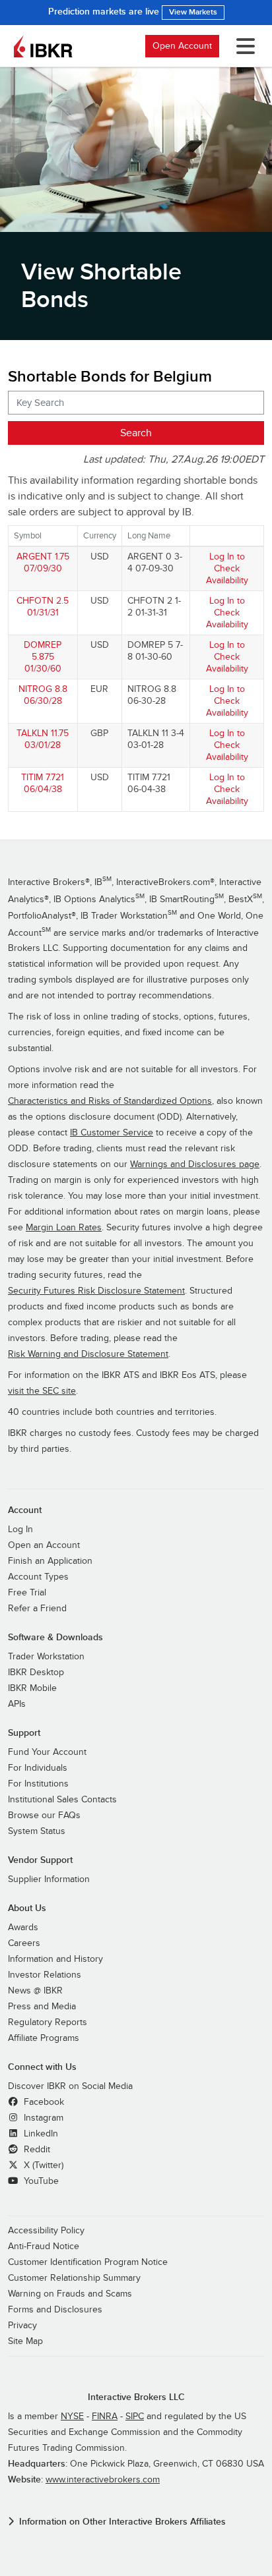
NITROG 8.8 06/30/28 (43, 695)
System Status (37, 1831)
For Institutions (38, 1784)
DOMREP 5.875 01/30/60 (43, 657)
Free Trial (27, 1593)
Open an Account (44, 1545)
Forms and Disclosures (55, 2310)
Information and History (55, 1959)
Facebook (43, 2102)
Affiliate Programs (44, 2038)
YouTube (40, 2181)
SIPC (135, 2417)
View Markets (193, 12)
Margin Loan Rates (64, 1228)
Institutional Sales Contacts (62, 1800)
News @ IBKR (35, 1991)
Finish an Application (50, 1561)
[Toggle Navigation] (243, 46)
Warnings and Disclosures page (195, 1164)
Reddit (36, 2150)
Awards (23, 1928)
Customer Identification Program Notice (88, 2262)
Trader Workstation (46, 1657)
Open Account (182, 46)
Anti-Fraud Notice (44, 2247)
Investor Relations (45, 1975)
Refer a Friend (37, 1609)
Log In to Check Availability (227, 568)
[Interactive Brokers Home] (43, 46)
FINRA (105, 2417)
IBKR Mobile (32, 1688)
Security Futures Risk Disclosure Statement (96, 1291)
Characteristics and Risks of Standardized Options (110, 1101)
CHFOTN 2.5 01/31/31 (43, 607)
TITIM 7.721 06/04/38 (43, 783)
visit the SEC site (42, 1391)
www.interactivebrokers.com (103, 2480)
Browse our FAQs (44, 1816)
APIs (17, 1704)
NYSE (72, 2417)
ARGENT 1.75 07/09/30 (43, 562)
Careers (24, 1943)
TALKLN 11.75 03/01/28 (43, 739)
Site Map (25, 2341)
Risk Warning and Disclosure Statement (88, 1354)
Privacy (22, 2326)
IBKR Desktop (36, 1673)
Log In (20, 1530)
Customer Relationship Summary (74, 2278)
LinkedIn (40, 2134)
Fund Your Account (47, 1752)
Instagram (42, 2118)
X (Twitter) (42, 2165)
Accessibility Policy (46, 2231)
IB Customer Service (112, 1133)
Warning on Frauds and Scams (70, 2294)
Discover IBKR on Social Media (70, 2086)
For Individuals (38, 1768)
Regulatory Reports (48, 2022)
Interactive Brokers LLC (136, 2397)
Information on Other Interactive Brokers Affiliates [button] (122, 2522)
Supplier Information (49, 1879)
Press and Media (42, 2007)
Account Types (38, 1577)
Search (136, 433)
